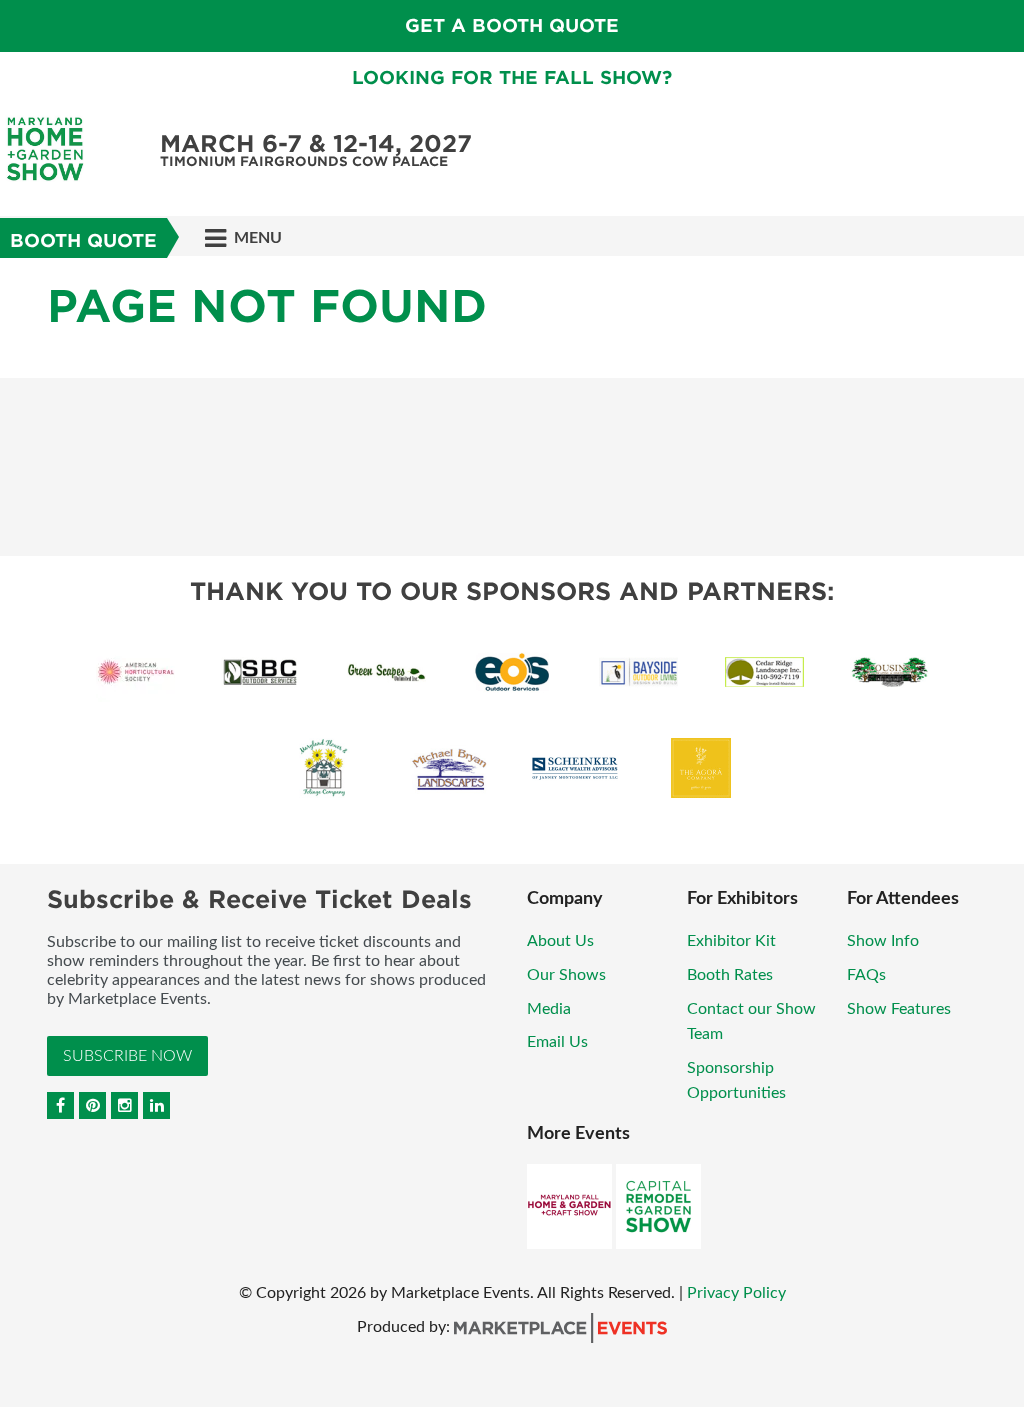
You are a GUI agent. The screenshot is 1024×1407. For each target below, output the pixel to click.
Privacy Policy (736, 1293)
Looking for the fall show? (512, 77)
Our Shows (566, 975)
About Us (560, 941)
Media (549, 1009)
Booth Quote (83, 240)
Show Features (899, 1009)
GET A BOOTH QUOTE (512, 25)
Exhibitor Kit (731, 941)
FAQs (866, 975)
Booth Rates (730, 975)
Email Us (557, 1042)
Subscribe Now (127, 1056)
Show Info (883, 941)
